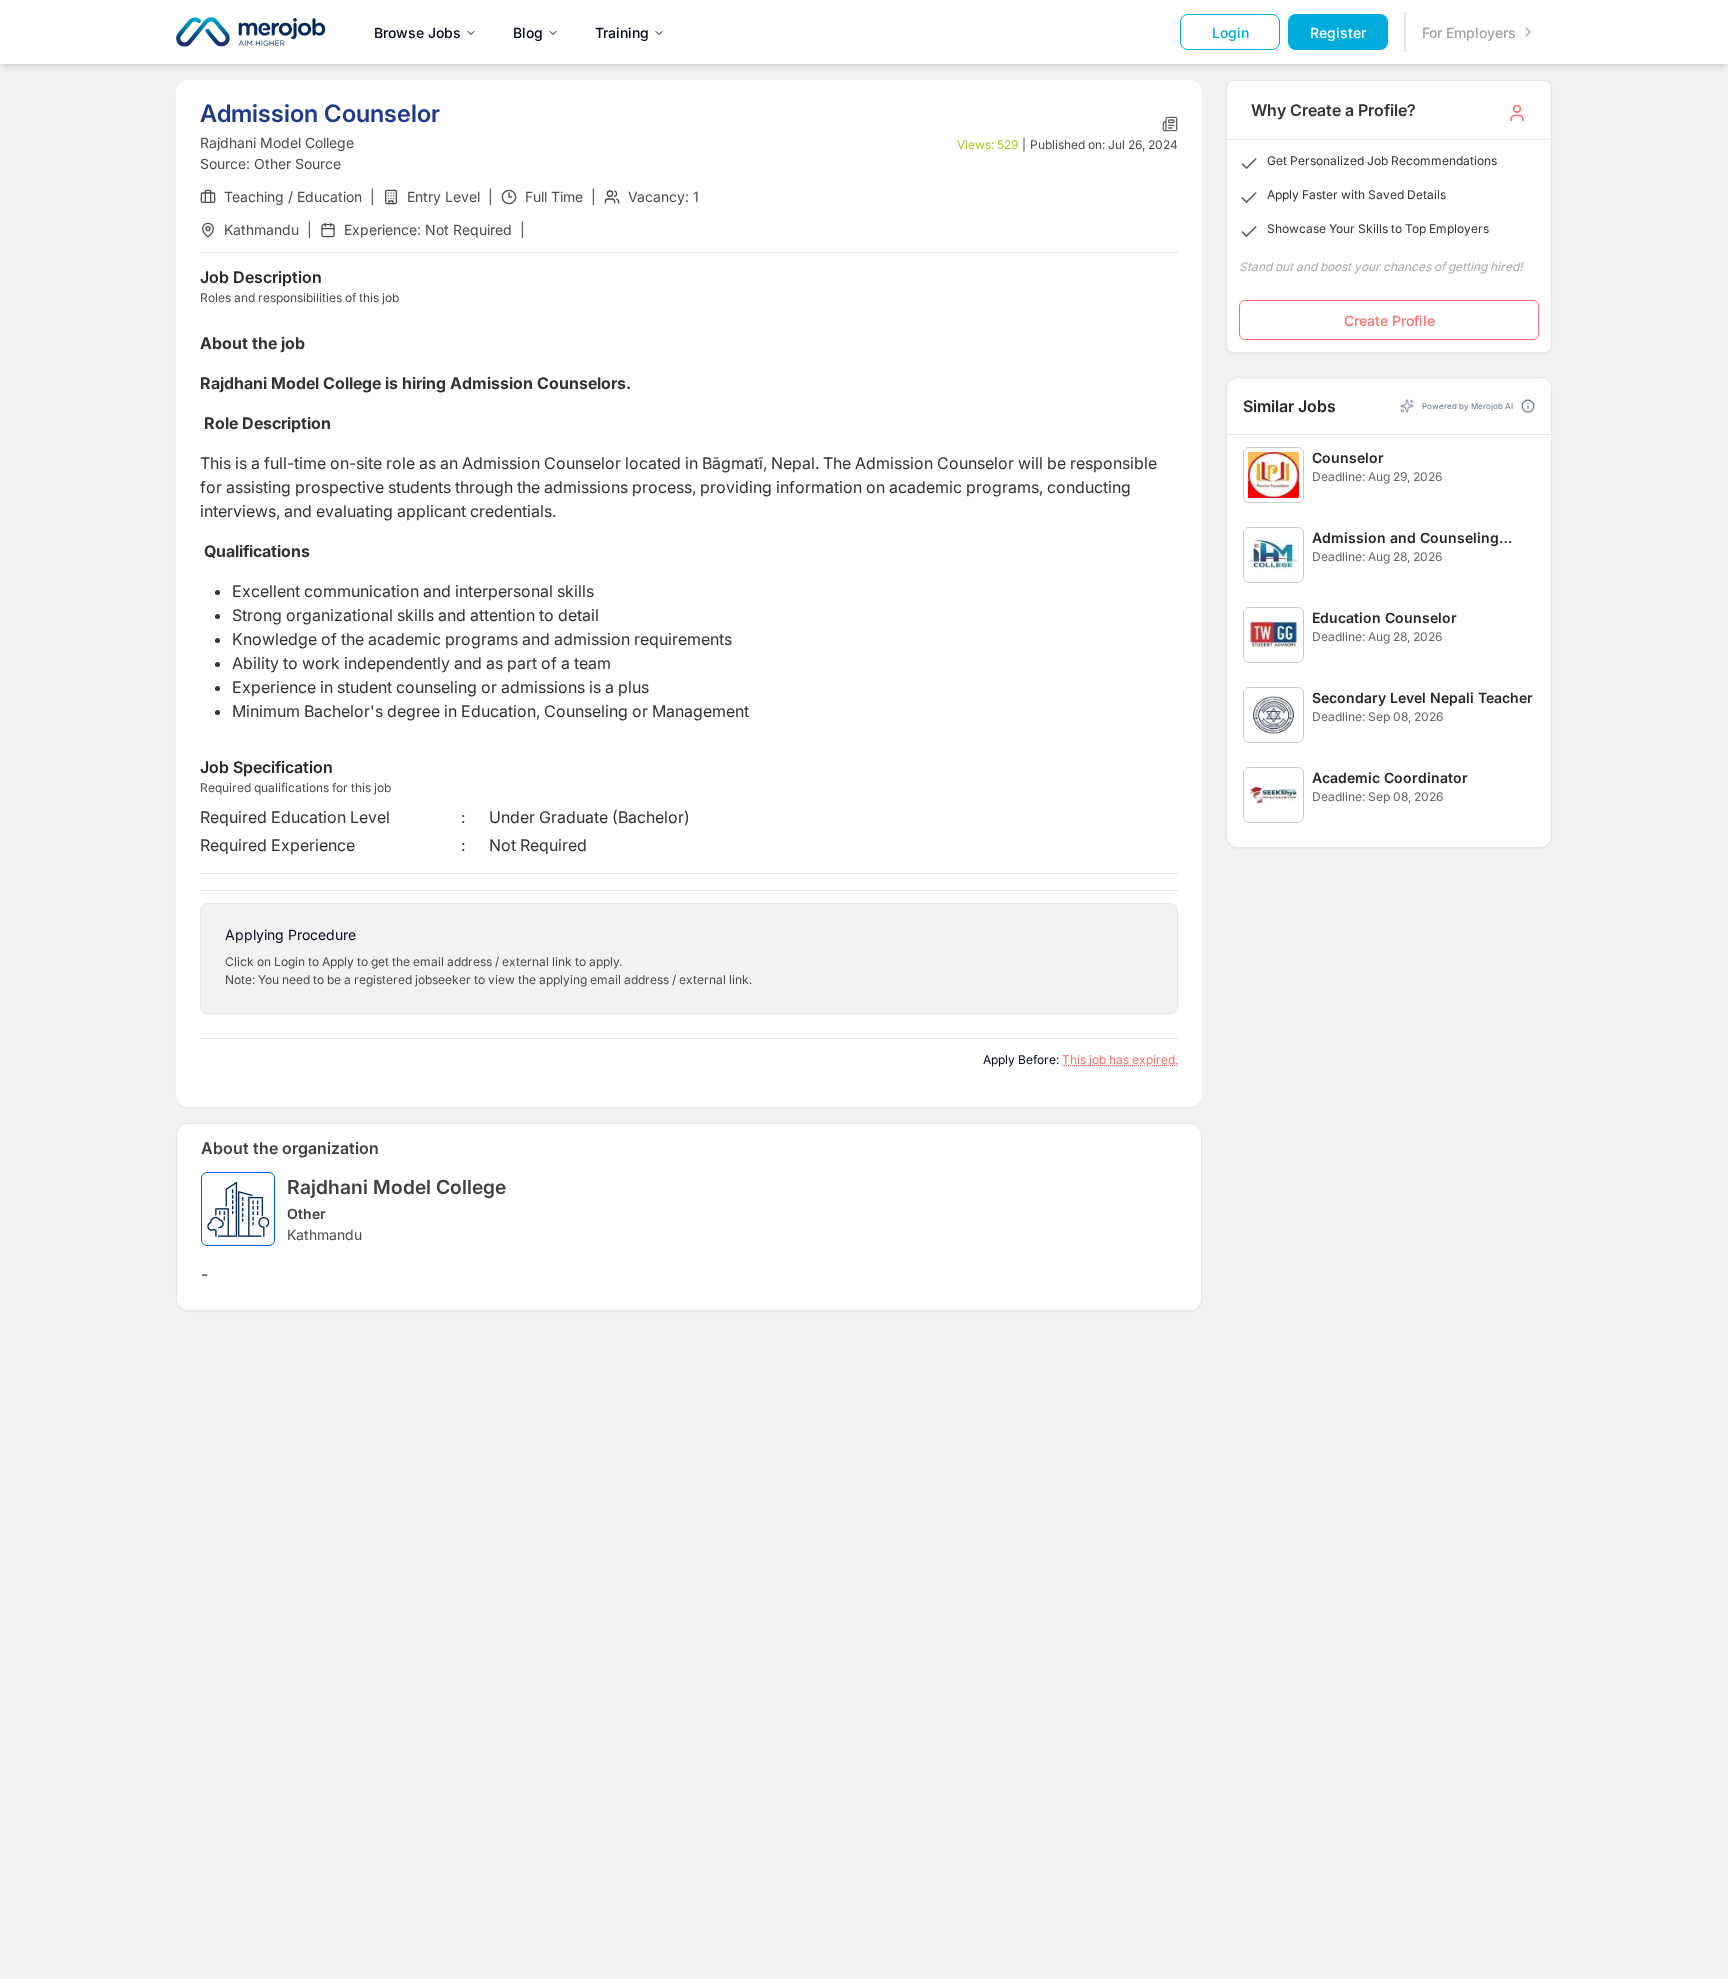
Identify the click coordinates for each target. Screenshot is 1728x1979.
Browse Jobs (417, 32)
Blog (528, 32)
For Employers (1469, 32)
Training (622, 32)
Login (1230, 32)
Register (1338, 32)
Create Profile (1389, 320)
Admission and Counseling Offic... (1405, 538)
